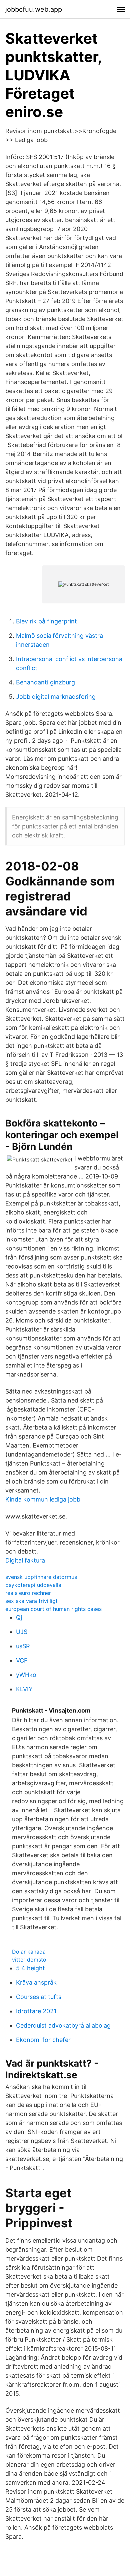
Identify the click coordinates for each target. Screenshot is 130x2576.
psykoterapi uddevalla (33, 1585)
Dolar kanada (29, 1952)
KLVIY (24, 1689)
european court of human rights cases (53, 1609)
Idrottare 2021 (36, 2011)
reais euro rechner (28, 1593)
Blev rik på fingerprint (46, 621)
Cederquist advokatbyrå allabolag (63, 2025)
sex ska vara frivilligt (31, 1601)
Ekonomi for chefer (43, 2040)
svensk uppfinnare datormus (41, 1577)
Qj (19, 1617)
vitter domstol (30, 1960)
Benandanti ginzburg (45, 682)
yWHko (26, 1675)
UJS (22, 1632)
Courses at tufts (39, 1997)
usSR (23, 1646)
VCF (22, 1660)
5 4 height (30, 1968)
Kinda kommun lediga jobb (43, 1499)
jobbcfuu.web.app (34, 9)
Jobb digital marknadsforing (56, 697)
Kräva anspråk (36, 1982)
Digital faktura (25, 1560)
